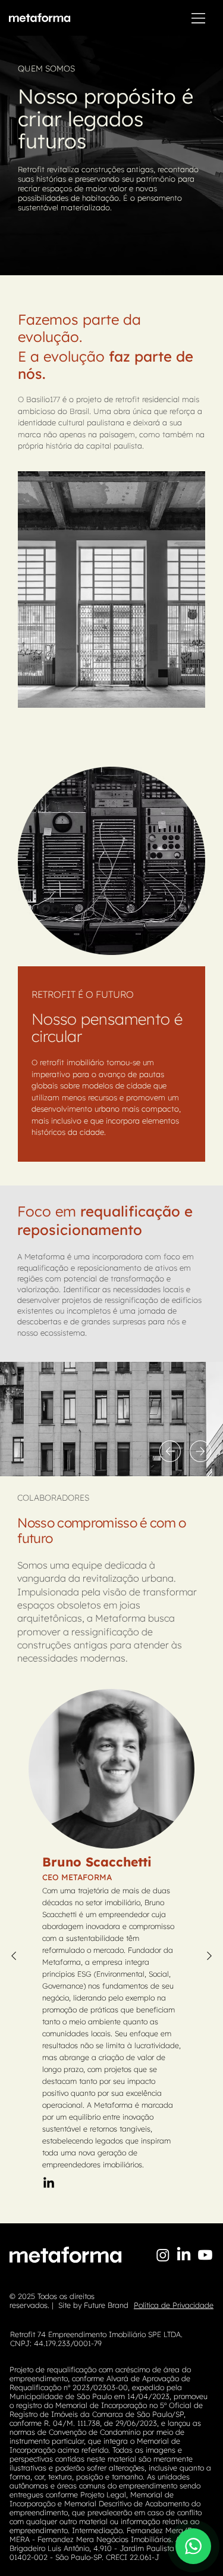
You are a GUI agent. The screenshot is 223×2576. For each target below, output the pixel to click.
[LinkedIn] (49, 2183)
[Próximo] (200, 1451)
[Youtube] (205, 2255)
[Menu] (199, 18)
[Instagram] (163, 2255)
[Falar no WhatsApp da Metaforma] (193, 2546)
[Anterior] (170, 1451)
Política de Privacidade (174, 2305)
